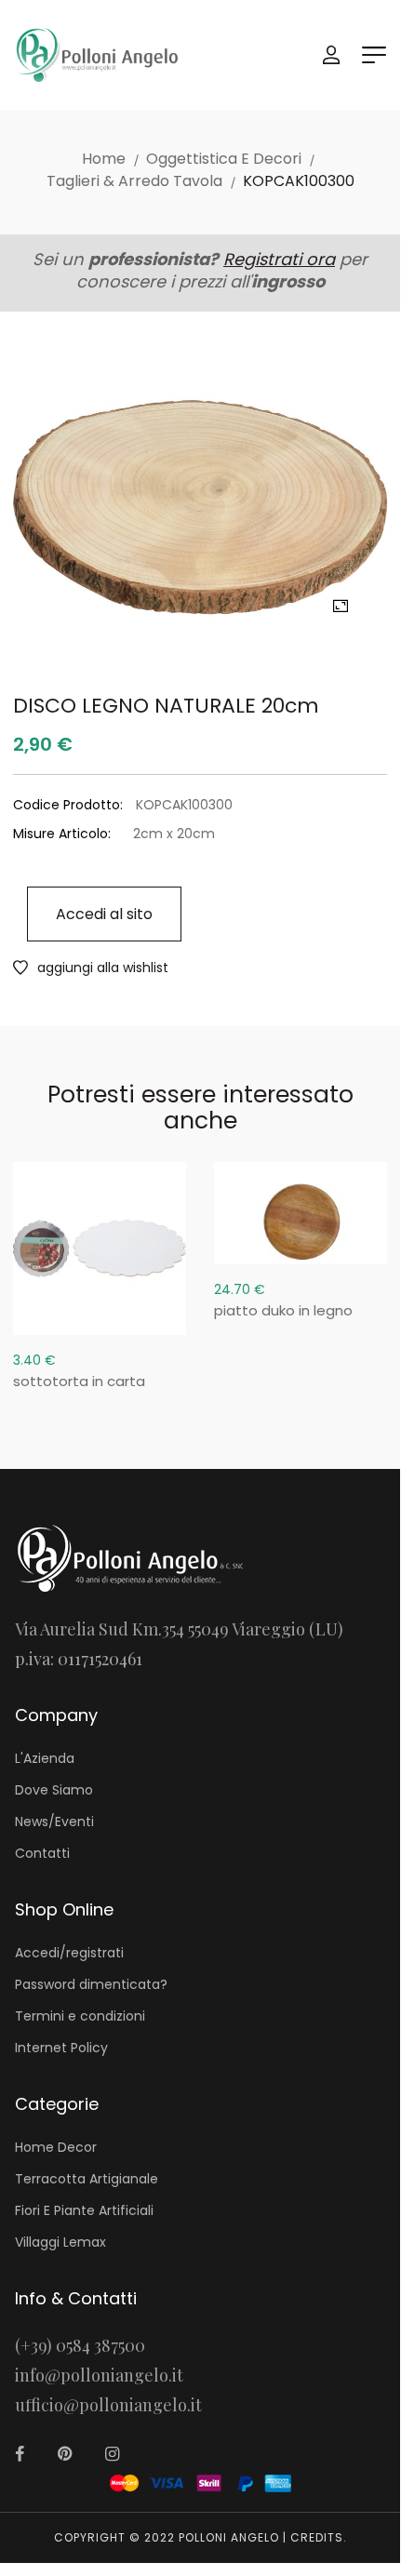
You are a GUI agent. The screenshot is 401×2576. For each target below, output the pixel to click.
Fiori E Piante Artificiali (84, 2210)
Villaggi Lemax (60, 2242)
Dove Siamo (54, 1790)
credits (317, 2537)
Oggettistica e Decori (224, 159)
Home (104, 159)
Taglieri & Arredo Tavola (134, 181)
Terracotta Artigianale (87, 2179)
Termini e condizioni (80, 2016)
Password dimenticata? (91, 1984)
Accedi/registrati (69, 1953)
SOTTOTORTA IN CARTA (79, 1381)
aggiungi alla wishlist (103, 968)
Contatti (42, 1853)
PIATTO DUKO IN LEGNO (283, 1310)
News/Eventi (54, 1822)
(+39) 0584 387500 (80, 2345)
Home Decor (56, 2147)
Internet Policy (61, 2048)
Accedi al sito (104, 914)
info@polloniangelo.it (99, 2375)
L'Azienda (45, 1758)
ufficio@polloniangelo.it (108, 2405)
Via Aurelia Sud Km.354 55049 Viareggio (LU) (179, 1629)
